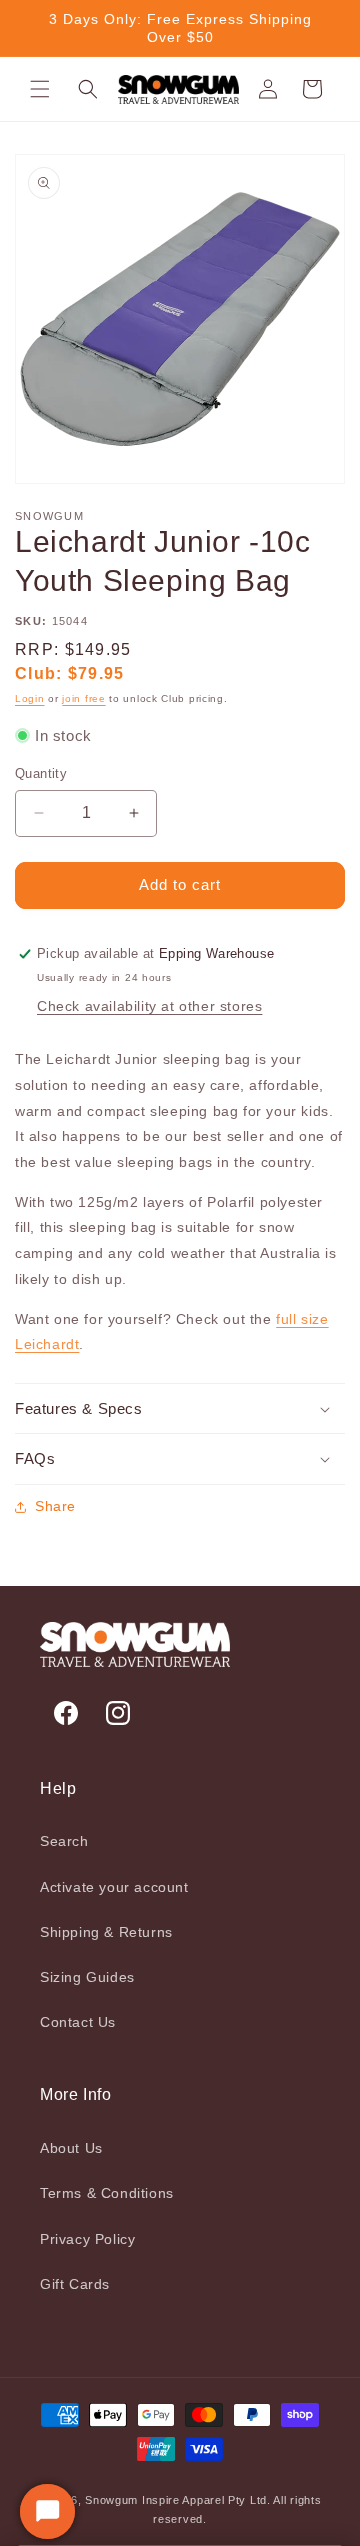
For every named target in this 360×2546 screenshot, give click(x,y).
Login (30, 698)
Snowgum (111, 2500)
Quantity (41, 773)
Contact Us (78, 2022)
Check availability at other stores (149, 1006)
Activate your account (114, 1887)
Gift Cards (75, 2284)
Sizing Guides (87, 1977)
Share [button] (55, 1506)
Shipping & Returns (106, 1932)
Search (64, 1841)
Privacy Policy (87, 2239)
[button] (40, 89)
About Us (71, 2148)
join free (83, 698)
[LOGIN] (268, 89)
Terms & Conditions (107, 2193)
